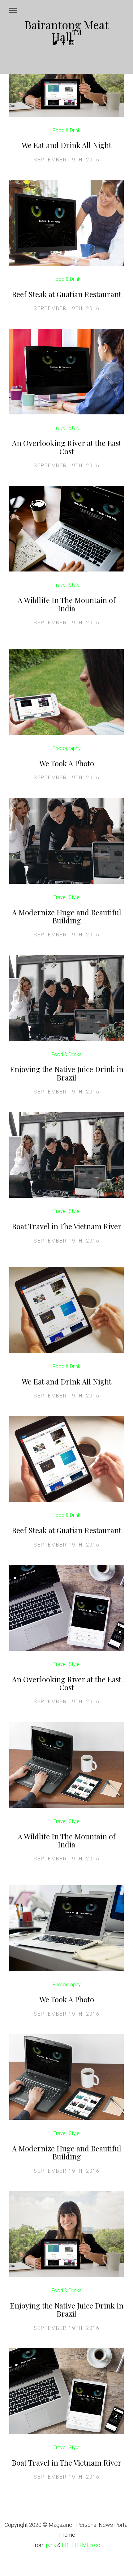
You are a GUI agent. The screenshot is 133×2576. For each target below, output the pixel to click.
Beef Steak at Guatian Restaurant (66, 294)
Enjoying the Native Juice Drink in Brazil (67, 1073)
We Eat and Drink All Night (66, 145)
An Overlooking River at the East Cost (67, 447)
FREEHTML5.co (81, 2545)
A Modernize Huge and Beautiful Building (67, 916)
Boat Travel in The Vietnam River (67, 1226)
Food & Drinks (66, 1054)
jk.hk (51, 2545)
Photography (67, 748)
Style (74, 428)
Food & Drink (66, 130)
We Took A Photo (67, 763)
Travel (60, 428)
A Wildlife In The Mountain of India (67, 604)
